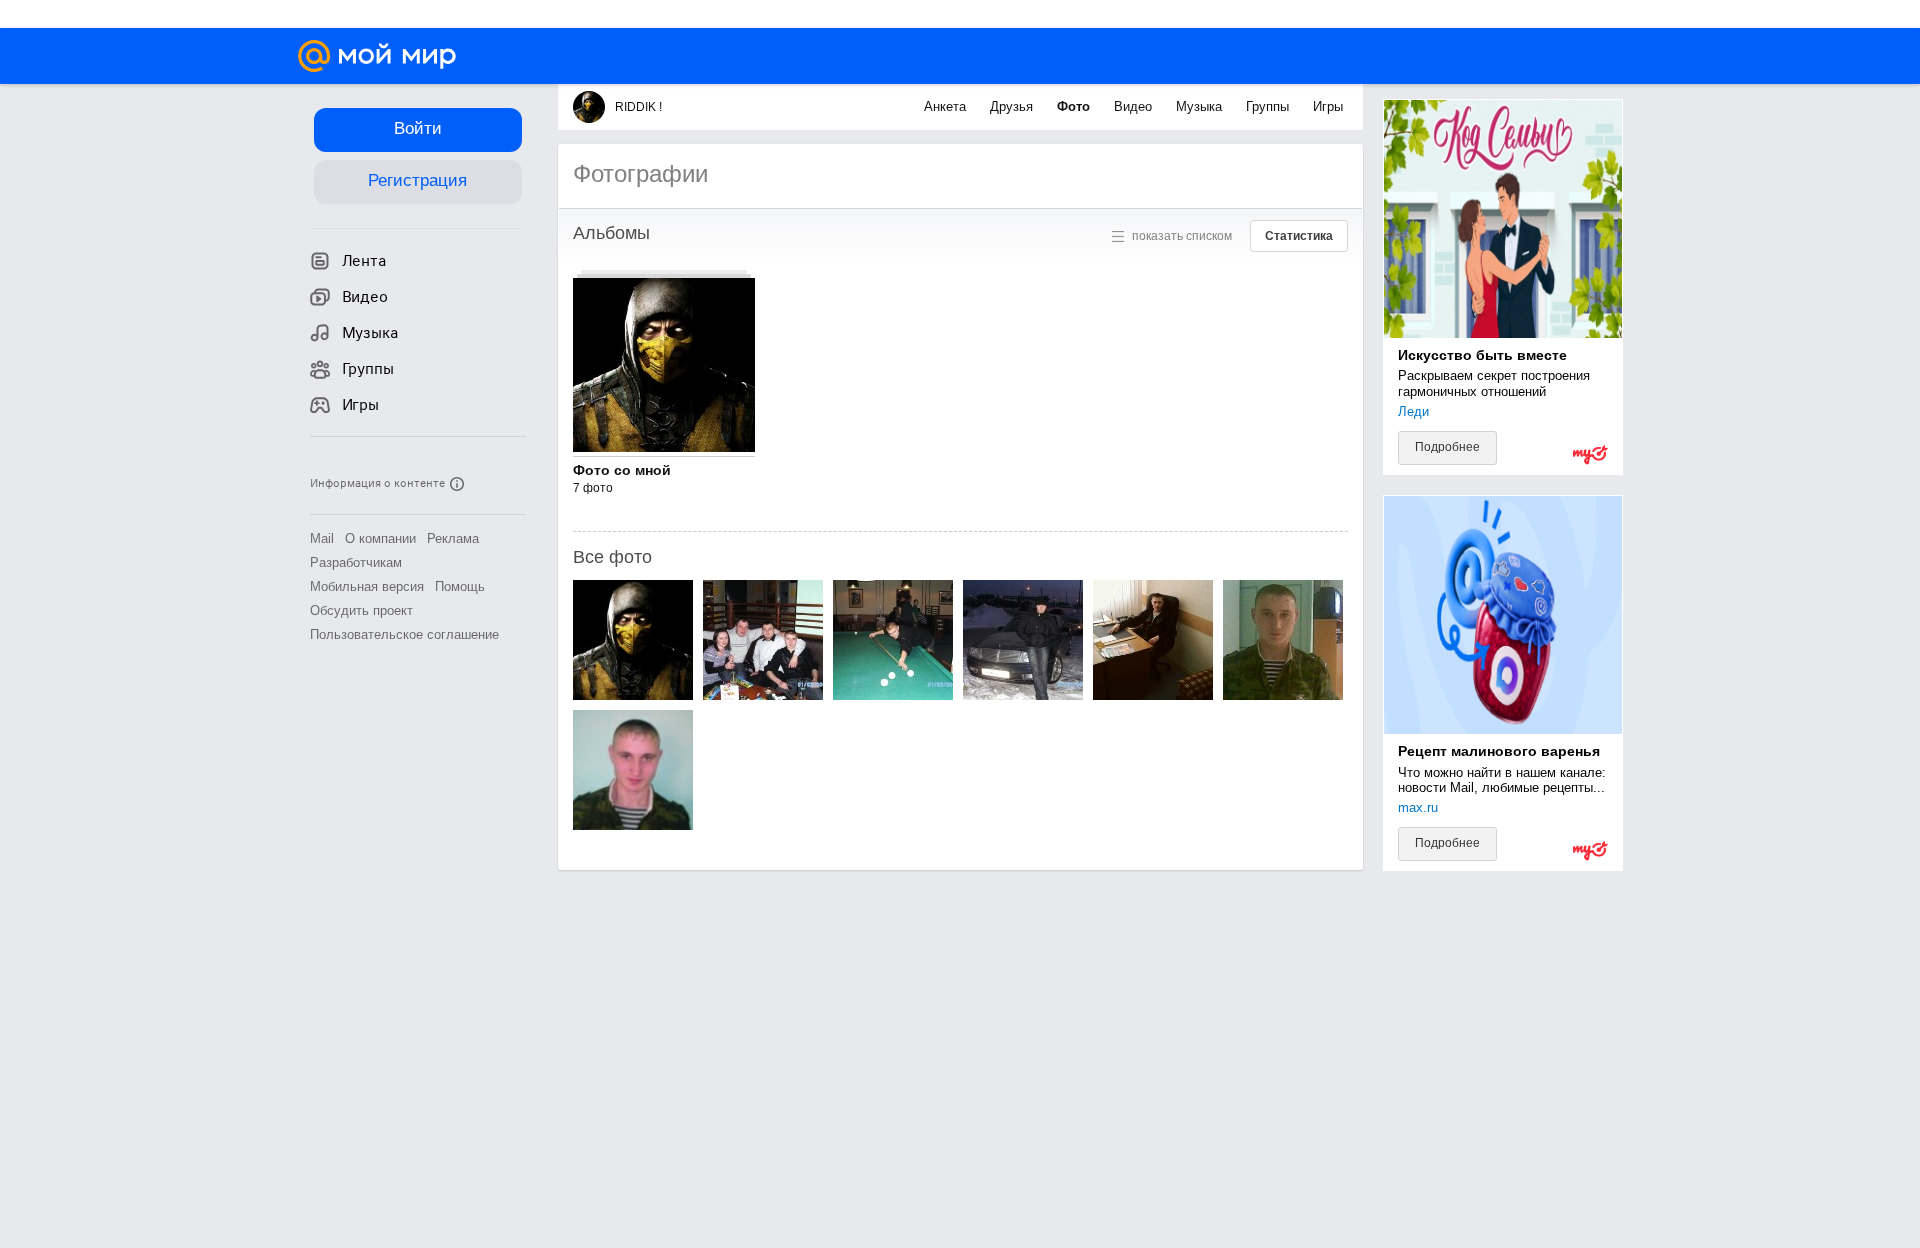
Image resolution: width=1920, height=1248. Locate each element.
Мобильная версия (367, 586)
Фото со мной (622, 470)
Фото (1075, 106)
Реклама (453, 538)
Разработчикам (356, 562)
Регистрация (417, 180)
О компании (380, 538)
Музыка (1201, 106)
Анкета (947, 106)
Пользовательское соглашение (404, 634)
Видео (1135, 106)
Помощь (460, 586)
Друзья (1013, 106)
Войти (418, 128)
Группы (1269, 106)
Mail (322, 538)
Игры (1328, 106)
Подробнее (1447, 447)
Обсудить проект (361, 610)
